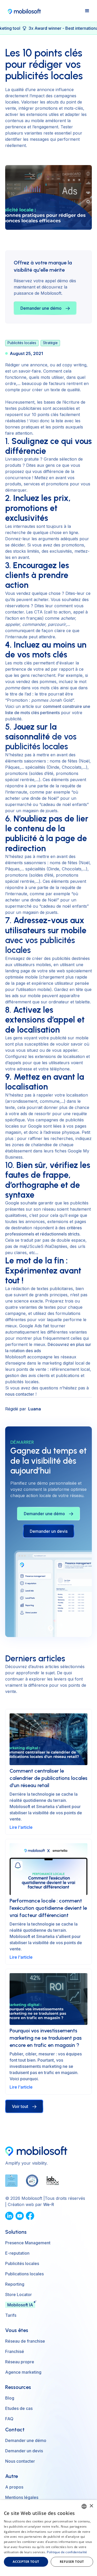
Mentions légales (22, 2497)
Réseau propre (20, 2362)
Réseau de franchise (25, 2341)
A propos (14, 2487)
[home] (23, 11)
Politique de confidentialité (67, 2552)
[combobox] (84, 2506)
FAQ (9, 2419)
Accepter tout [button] (26, 2562)
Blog (10, 2398)
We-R (49, 2204)
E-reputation (17, 2253)
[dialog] (48, 2538)
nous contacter (20, 1394)
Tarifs (11, 2315)
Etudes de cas (19, 2408)
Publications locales (24, 2274)
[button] (87, 11)
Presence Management (28, 2243)
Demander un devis (49, 1531)
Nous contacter (20, 2461)
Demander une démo (26, 2440)
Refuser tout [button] (72, 2562)
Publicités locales (22, 2263)
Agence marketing (23, 2372)
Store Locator (18, 2294)
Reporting (15, 2284)
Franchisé (15, 2351)
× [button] (91, 2506)
